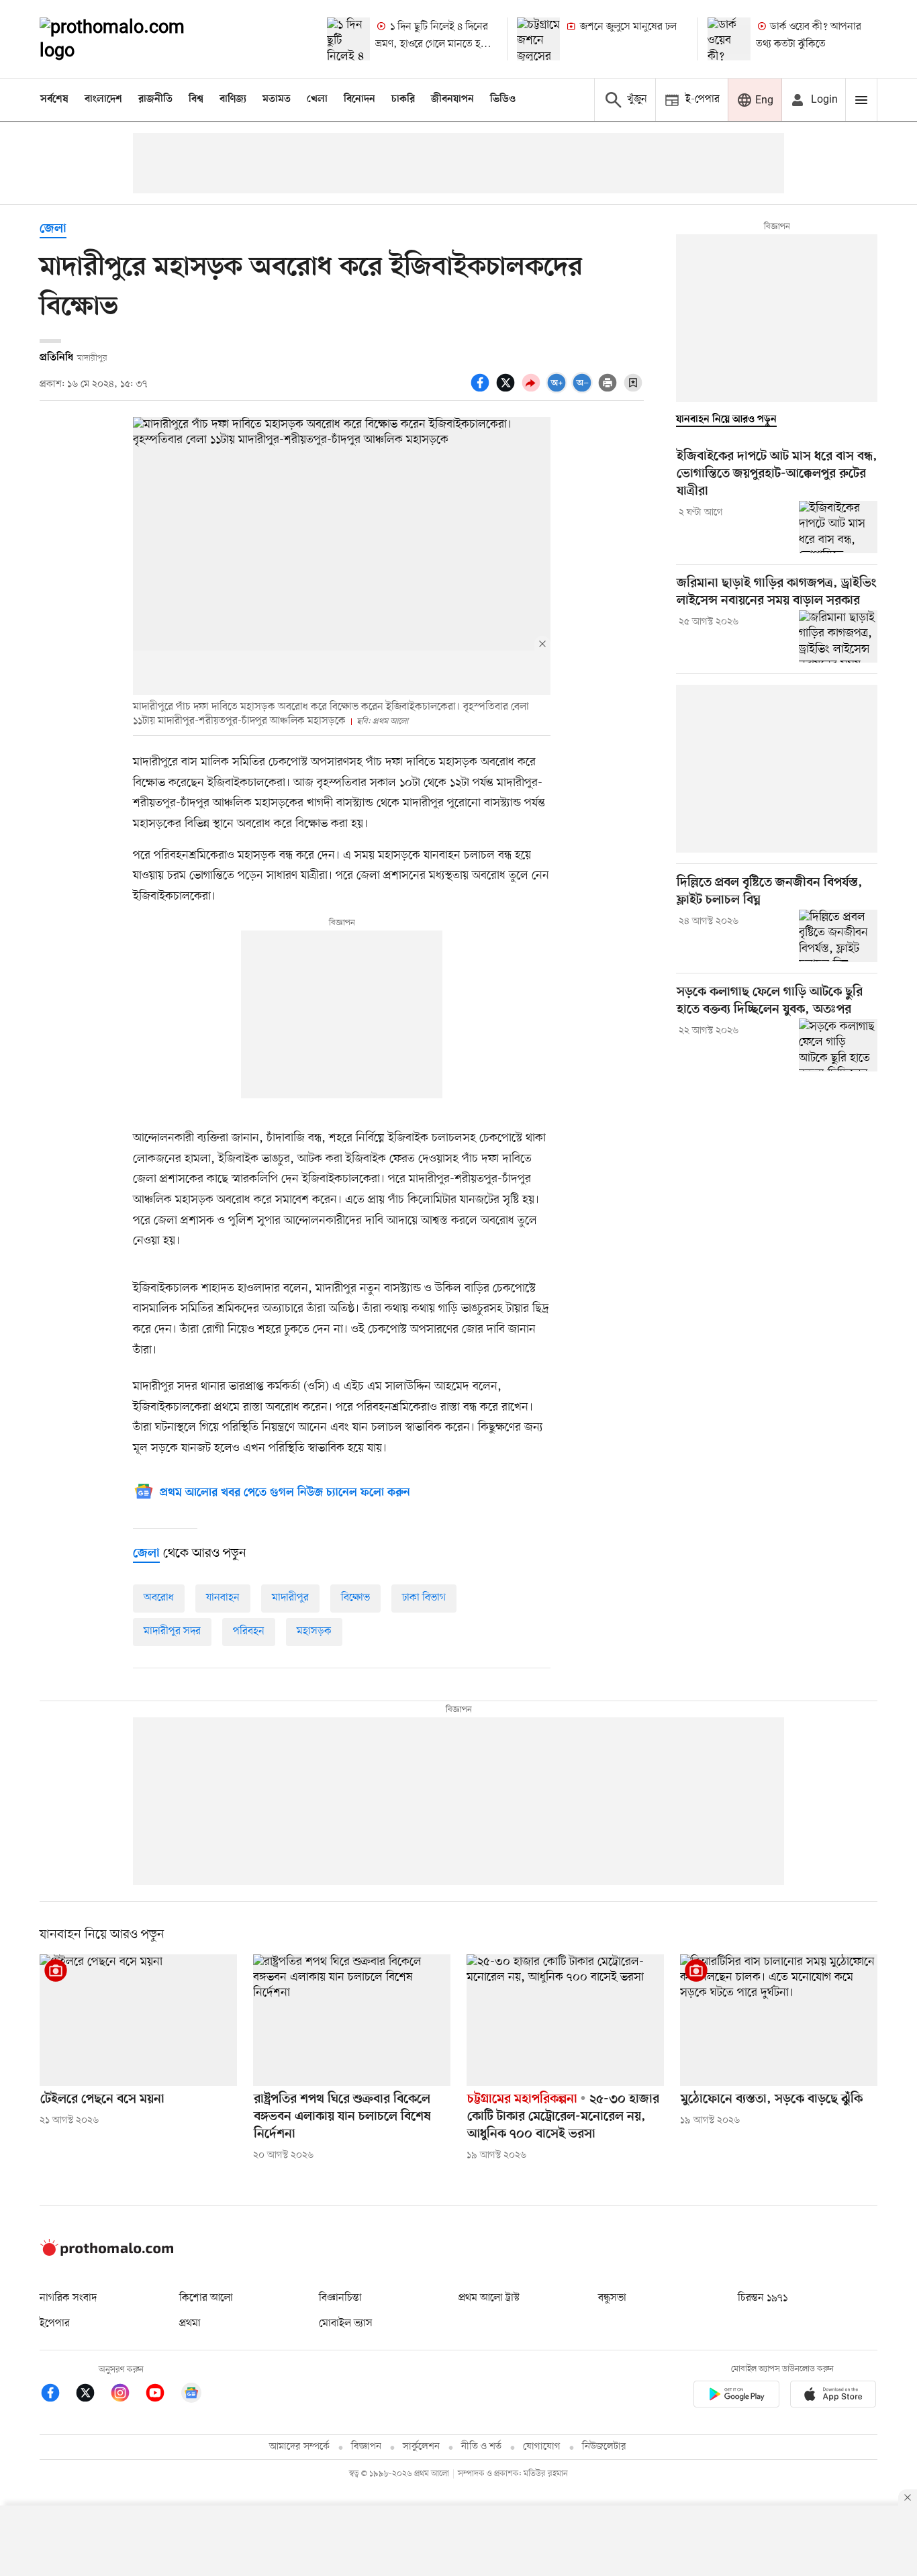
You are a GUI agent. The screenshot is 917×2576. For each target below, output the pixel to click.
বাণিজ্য (233, 99)
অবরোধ (159, 1598)
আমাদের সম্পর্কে (299, 2447)
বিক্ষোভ (355, 1598)
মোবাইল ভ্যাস (346, 2324)
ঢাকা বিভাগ (424, 1598)
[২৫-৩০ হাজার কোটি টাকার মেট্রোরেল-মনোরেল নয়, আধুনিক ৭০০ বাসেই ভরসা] (565, 2020)
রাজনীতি (155, 99)
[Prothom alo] (130, 39)
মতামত (277, 99)
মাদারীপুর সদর (172, 1631)
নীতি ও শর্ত (481, 2447)
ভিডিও (503, 99)
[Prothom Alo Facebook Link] (57, 2395)
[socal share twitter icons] (508, 390)
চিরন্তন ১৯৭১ (763, 2298)
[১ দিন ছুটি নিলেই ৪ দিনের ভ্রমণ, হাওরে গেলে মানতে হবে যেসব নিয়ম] (348, 39)
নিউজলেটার (604, 2447)
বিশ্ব (196, 99)
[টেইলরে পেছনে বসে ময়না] (138, 2020)
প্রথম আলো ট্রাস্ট (489, 2298)
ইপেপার (55, 2324)
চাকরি (403, 99)
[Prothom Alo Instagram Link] (127, 2395)
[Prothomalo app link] (736, 2396)
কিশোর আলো (206, 2298)
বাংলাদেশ (103, 99)
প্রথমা (190, 2324)
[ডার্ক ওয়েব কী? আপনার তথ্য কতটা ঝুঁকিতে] (729, 39)
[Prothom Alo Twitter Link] (92, 2395)
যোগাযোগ (542, 2447)
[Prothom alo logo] (107, 2253)
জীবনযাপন (452, 99)
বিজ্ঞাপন (366, 2447)
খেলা (317, 99)
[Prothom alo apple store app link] (833, 2396)
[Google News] (191, 2395)
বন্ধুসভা (612, 2298)
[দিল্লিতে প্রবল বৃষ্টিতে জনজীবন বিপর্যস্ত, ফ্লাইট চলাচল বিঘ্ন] (838, 936)
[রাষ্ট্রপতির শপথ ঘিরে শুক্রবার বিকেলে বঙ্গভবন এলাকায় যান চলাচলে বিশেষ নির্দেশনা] (352, 2020)
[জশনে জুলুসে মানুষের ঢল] (538, 39)
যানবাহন (223, 1598)
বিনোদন (359, 99)
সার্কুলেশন (421, 2447)
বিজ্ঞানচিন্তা (340, 2298)
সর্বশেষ (54, 99)
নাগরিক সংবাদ (68, 2298)
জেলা (53, 229)
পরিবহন (249, 1631)
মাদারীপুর (290, 1598)
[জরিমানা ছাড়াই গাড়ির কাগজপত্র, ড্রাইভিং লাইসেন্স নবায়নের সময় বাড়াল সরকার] (838, 636)
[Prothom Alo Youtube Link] (162, 2395)
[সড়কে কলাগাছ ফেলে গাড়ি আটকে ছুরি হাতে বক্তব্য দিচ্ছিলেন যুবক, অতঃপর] (838, 1045)
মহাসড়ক (314, 1631)
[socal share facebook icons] (482, 390)
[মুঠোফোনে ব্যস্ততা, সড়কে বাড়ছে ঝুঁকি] (779, 2020)
